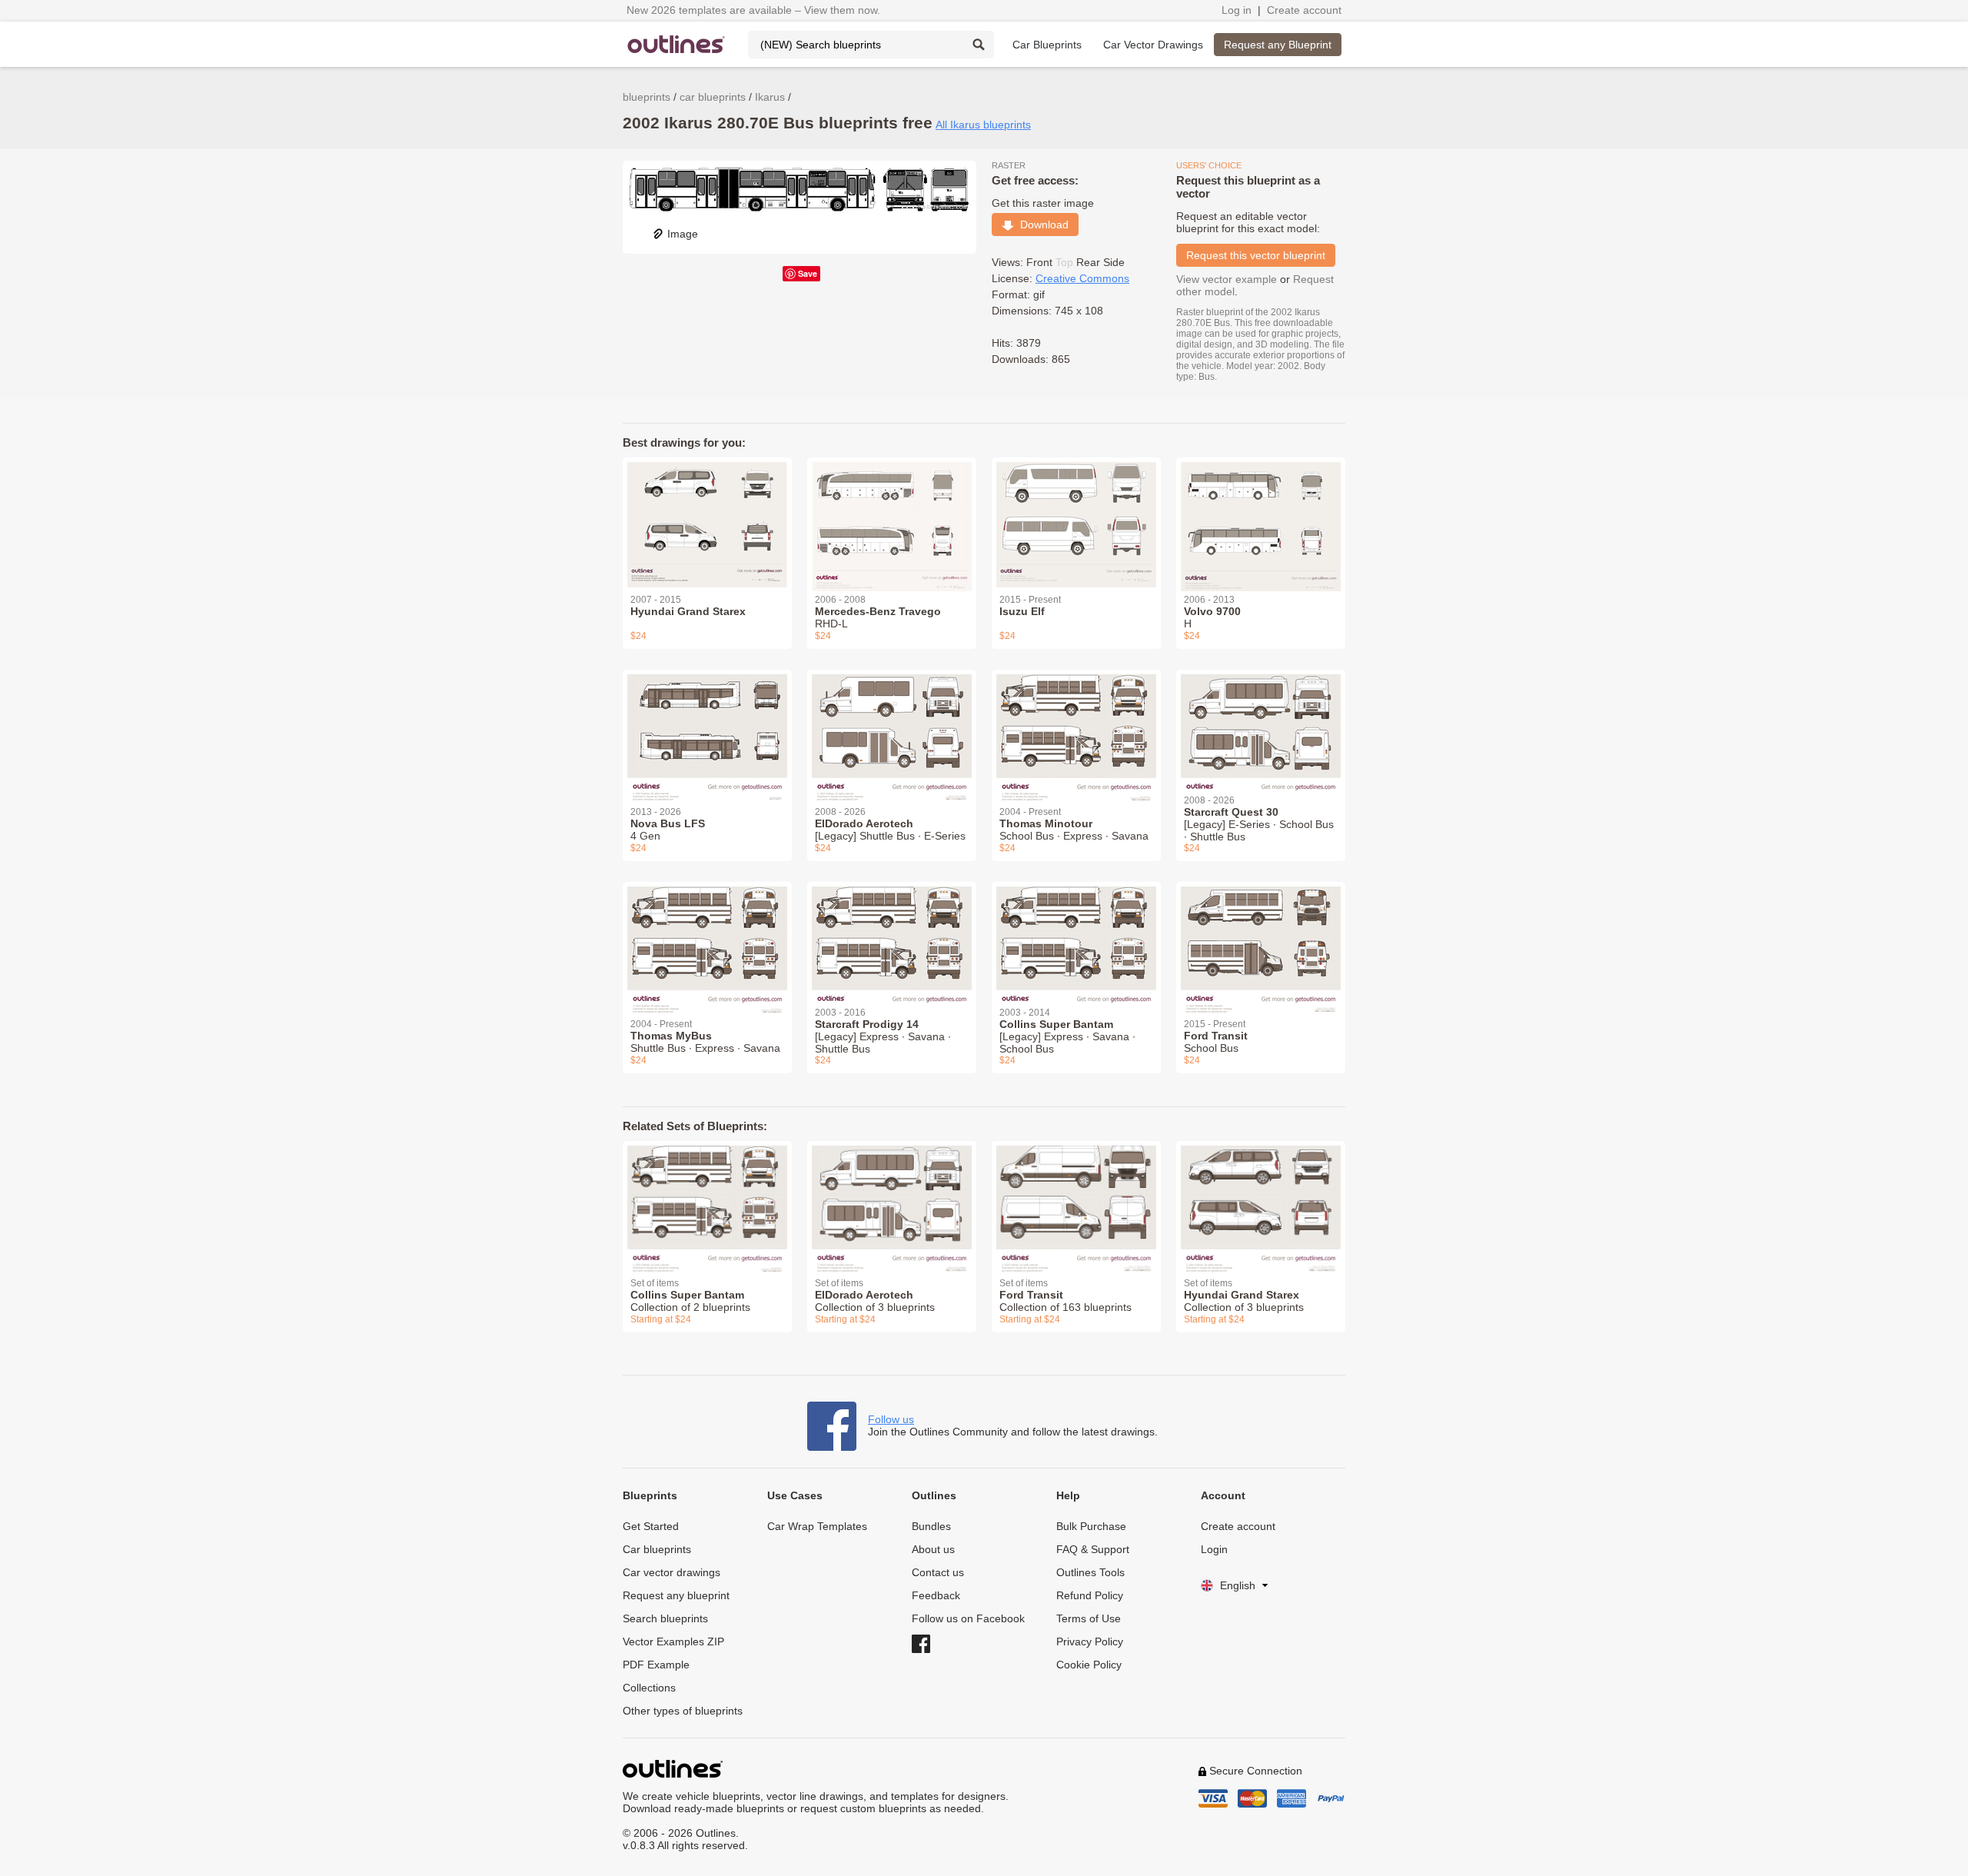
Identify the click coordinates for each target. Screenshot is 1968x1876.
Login (1214, 1549)
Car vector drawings (672, 1572)
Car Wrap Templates (817, 1526)
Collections (649, 1688)
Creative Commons (1082, 278)
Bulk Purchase (1091, 1526)
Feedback (936, 1595)
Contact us (938, 1572)
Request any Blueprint (1278, 45)
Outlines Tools (1090, 1572)
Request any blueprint (676, 1595)
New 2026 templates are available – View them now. (753, 10)
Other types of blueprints (683, 1711)
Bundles (931, 1526)
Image (683, 234)
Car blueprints (657, 1549)
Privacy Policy (1090, 1641)
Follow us (891, 1419)
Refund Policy (1090, 1595)
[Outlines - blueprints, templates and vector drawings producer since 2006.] (676, 44)
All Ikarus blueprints (983, 125)
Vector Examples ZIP (673, 1641)
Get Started (651, 1526)
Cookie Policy (1089, 1665)
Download (1041, 225)
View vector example (1227, 279)
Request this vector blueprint (1256, 255)
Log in (1237, 10)
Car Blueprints (1047, 45)
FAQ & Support (1093, 1549)
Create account (1304, 10)
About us (933, 1549)
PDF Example (656, 1665)
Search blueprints (665, 1618)
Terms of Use (1089, 1618)
